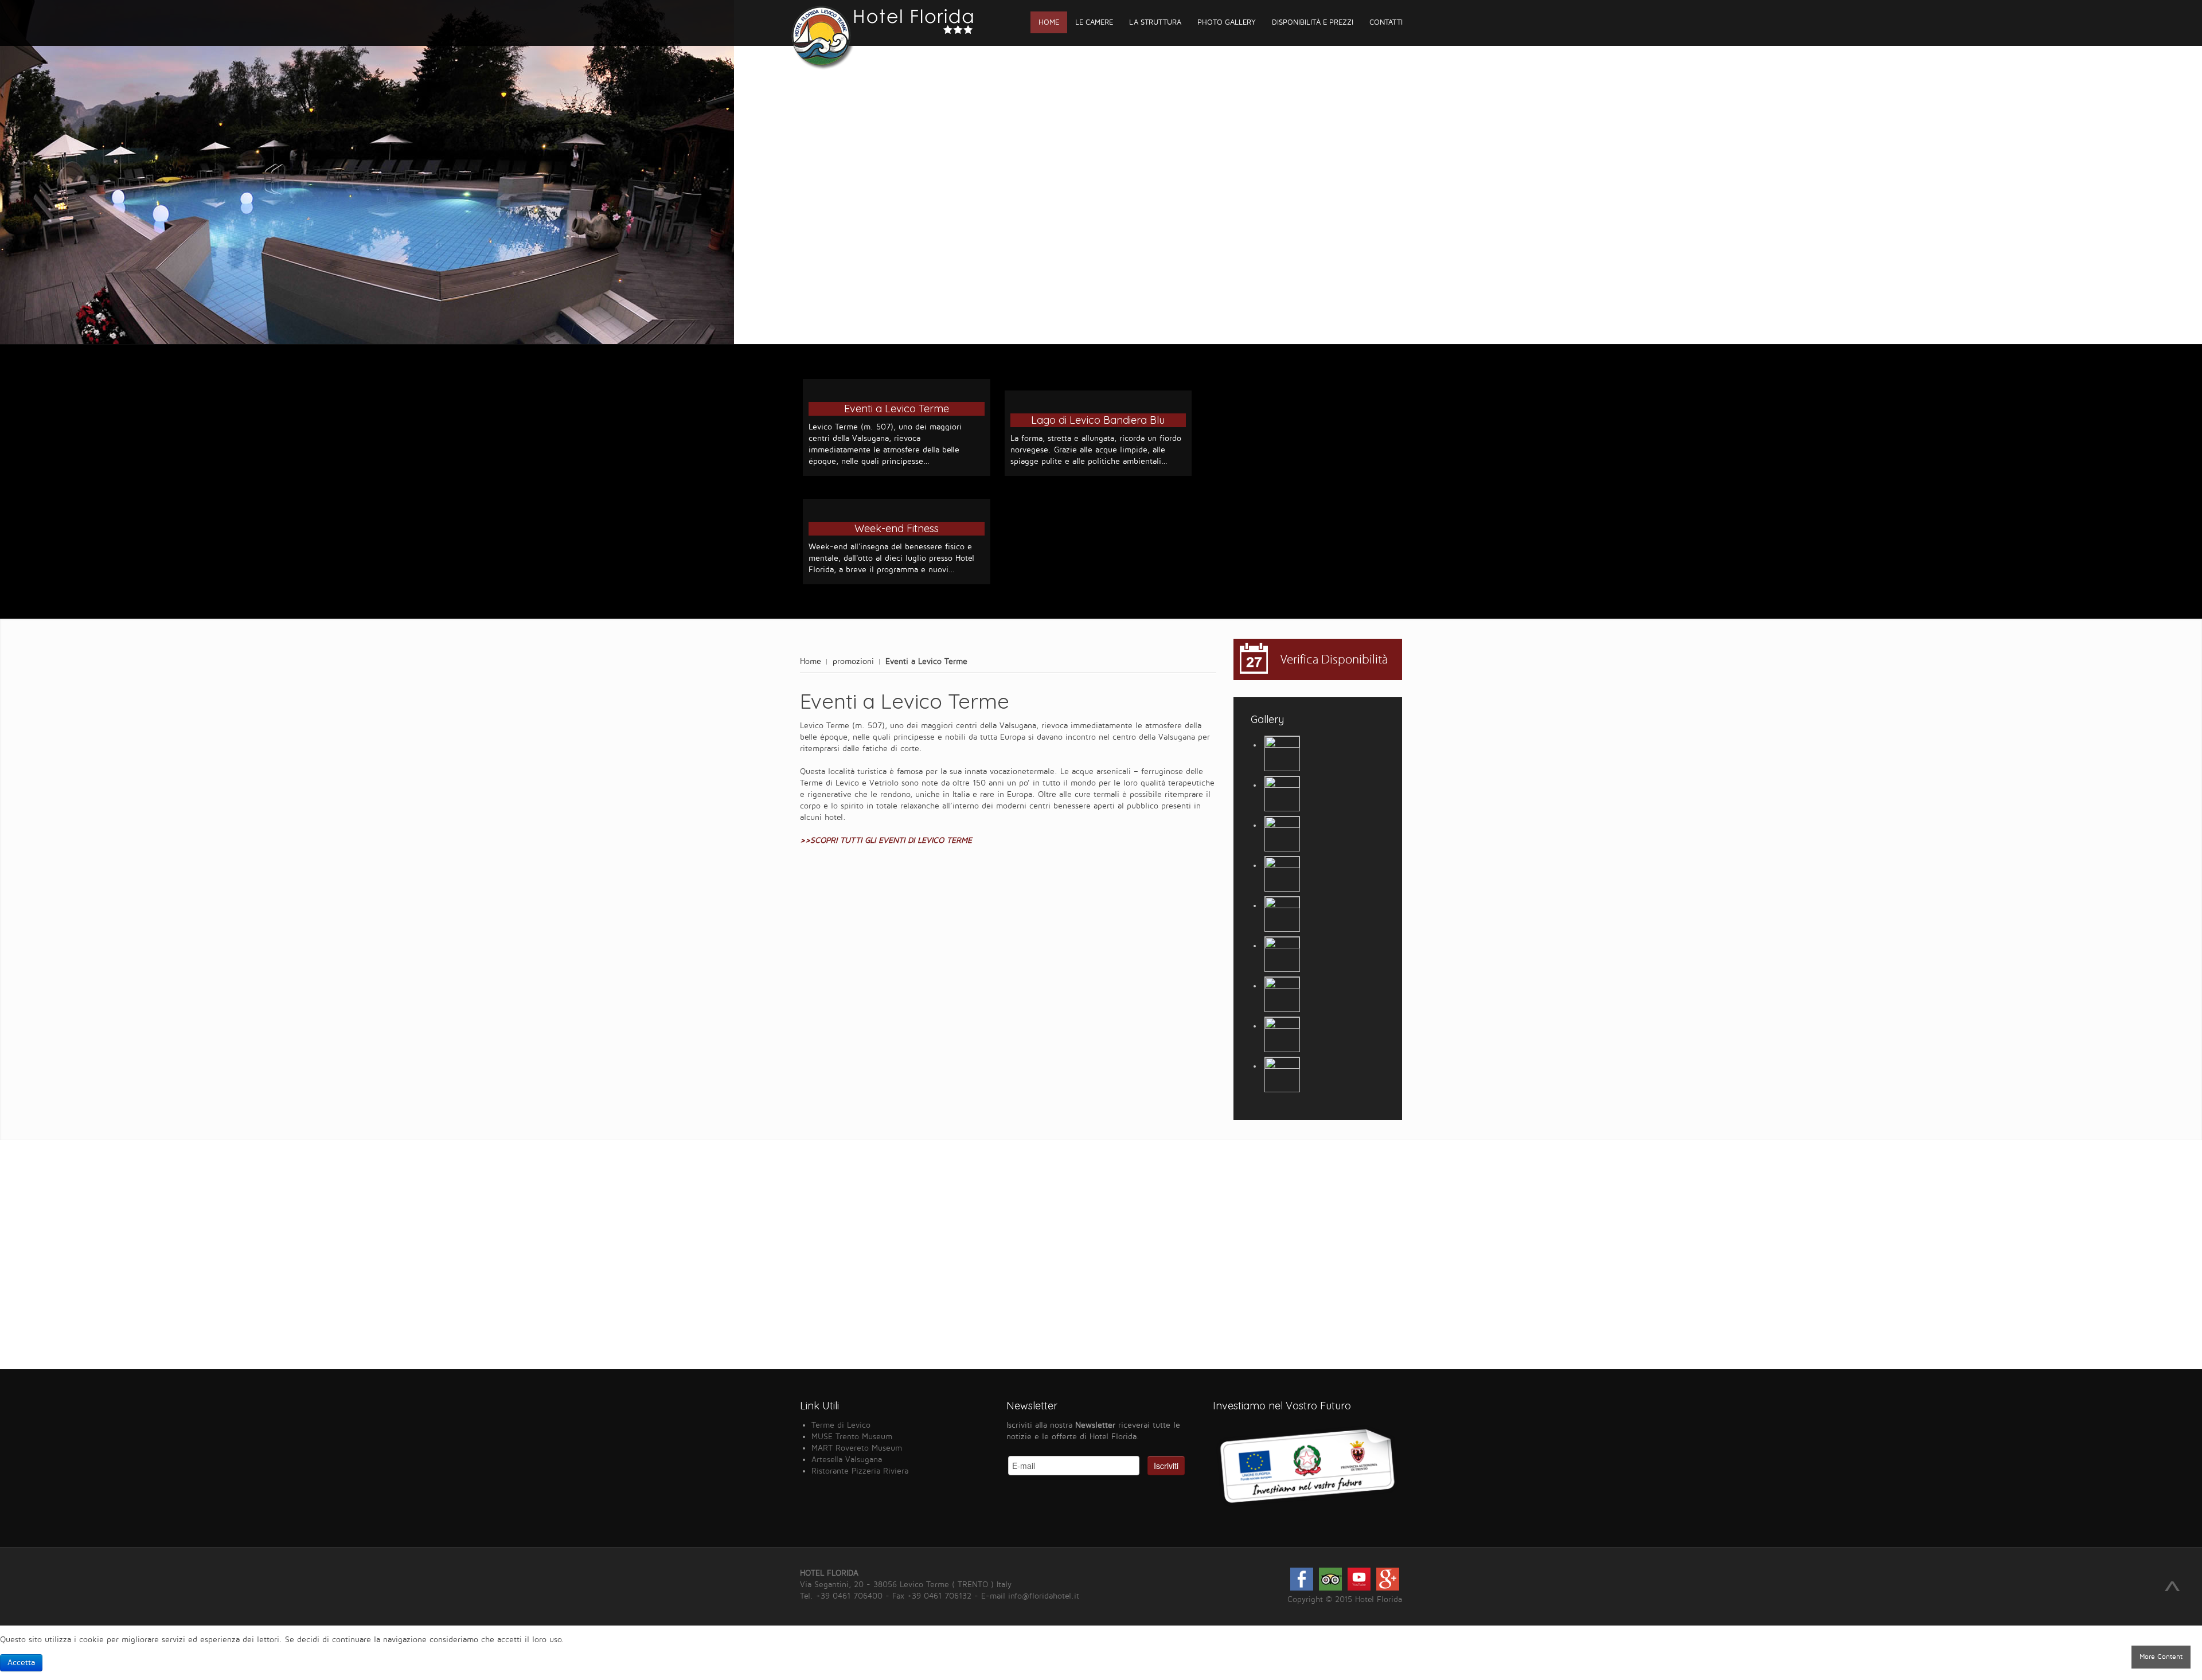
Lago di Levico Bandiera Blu (1098, 420)
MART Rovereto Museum (857, 1448)
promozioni (853, 661)
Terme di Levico (841, 1425)
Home (811, 661)
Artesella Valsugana (847, 1460)
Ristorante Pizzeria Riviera (860, 1471)
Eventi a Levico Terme (897, 409)
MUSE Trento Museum (852, 1437)
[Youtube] (1359, 1588)
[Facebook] (1302, 1588)
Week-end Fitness (897, 528)
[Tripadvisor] (1330, 1588)
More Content (2161, 1657)
